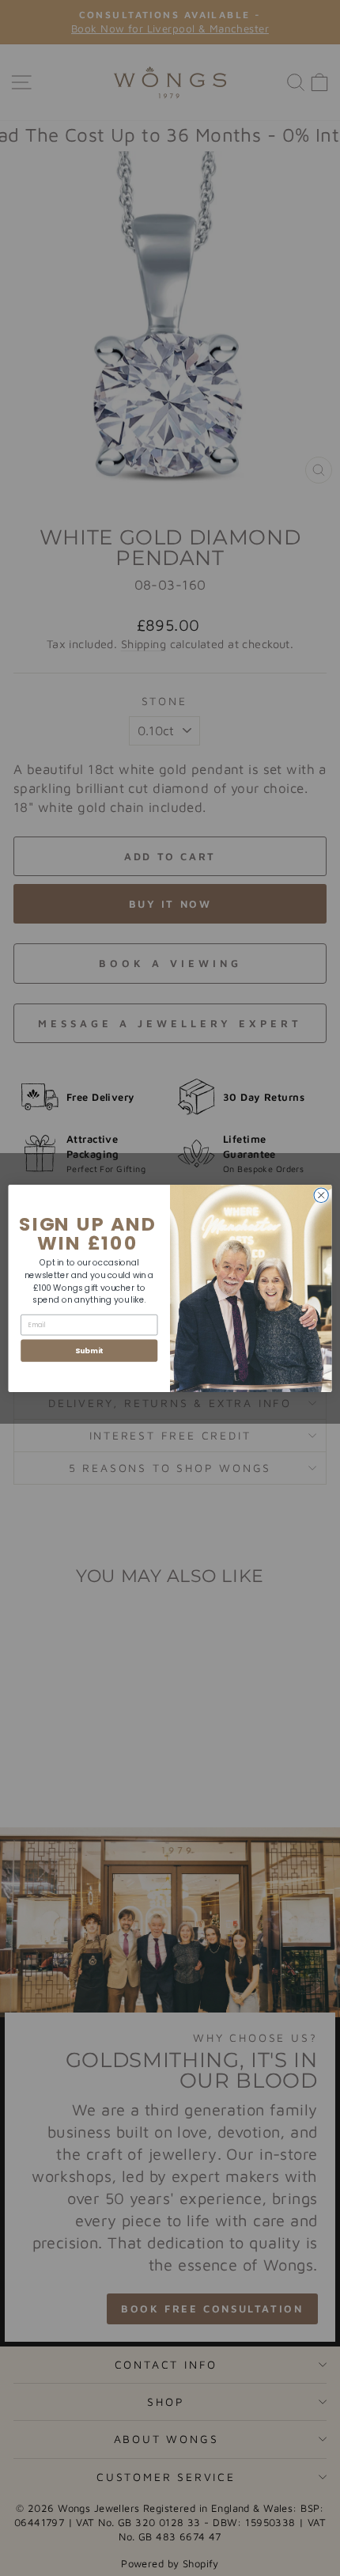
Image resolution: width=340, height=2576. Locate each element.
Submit (89, 1350)
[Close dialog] (321, 1195)
